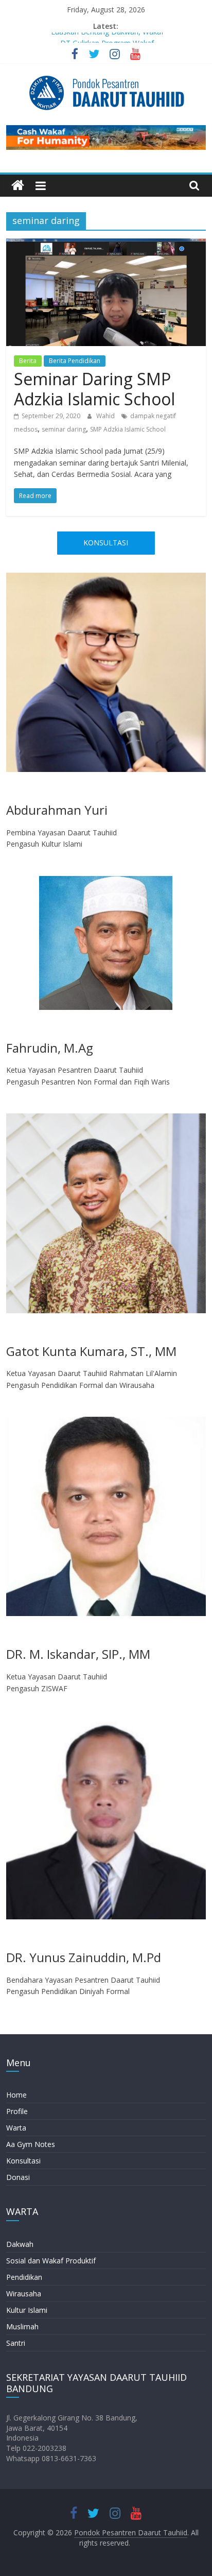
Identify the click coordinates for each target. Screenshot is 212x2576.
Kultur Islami (27, 2310)
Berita (28, 361)
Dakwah (20, 2244)
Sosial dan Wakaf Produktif (51, 2261)
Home (16, 2095)
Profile (17, 2111)
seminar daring (64, 429)
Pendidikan (24, 2277)
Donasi (18, 2177)
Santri (16, 2343)
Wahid (106, 416)
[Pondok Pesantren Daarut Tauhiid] (18, 186)
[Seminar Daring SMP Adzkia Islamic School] (106, 245)
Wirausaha (24, 2294)
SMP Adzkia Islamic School (128, 429)
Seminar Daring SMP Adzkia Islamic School (94, 389)
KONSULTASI (106, 543)
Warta (16, 2128)
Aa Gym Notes (31, 2144)
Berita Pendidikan (75, 361)
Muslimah (22, 2326)
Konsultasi (23, 2161)
